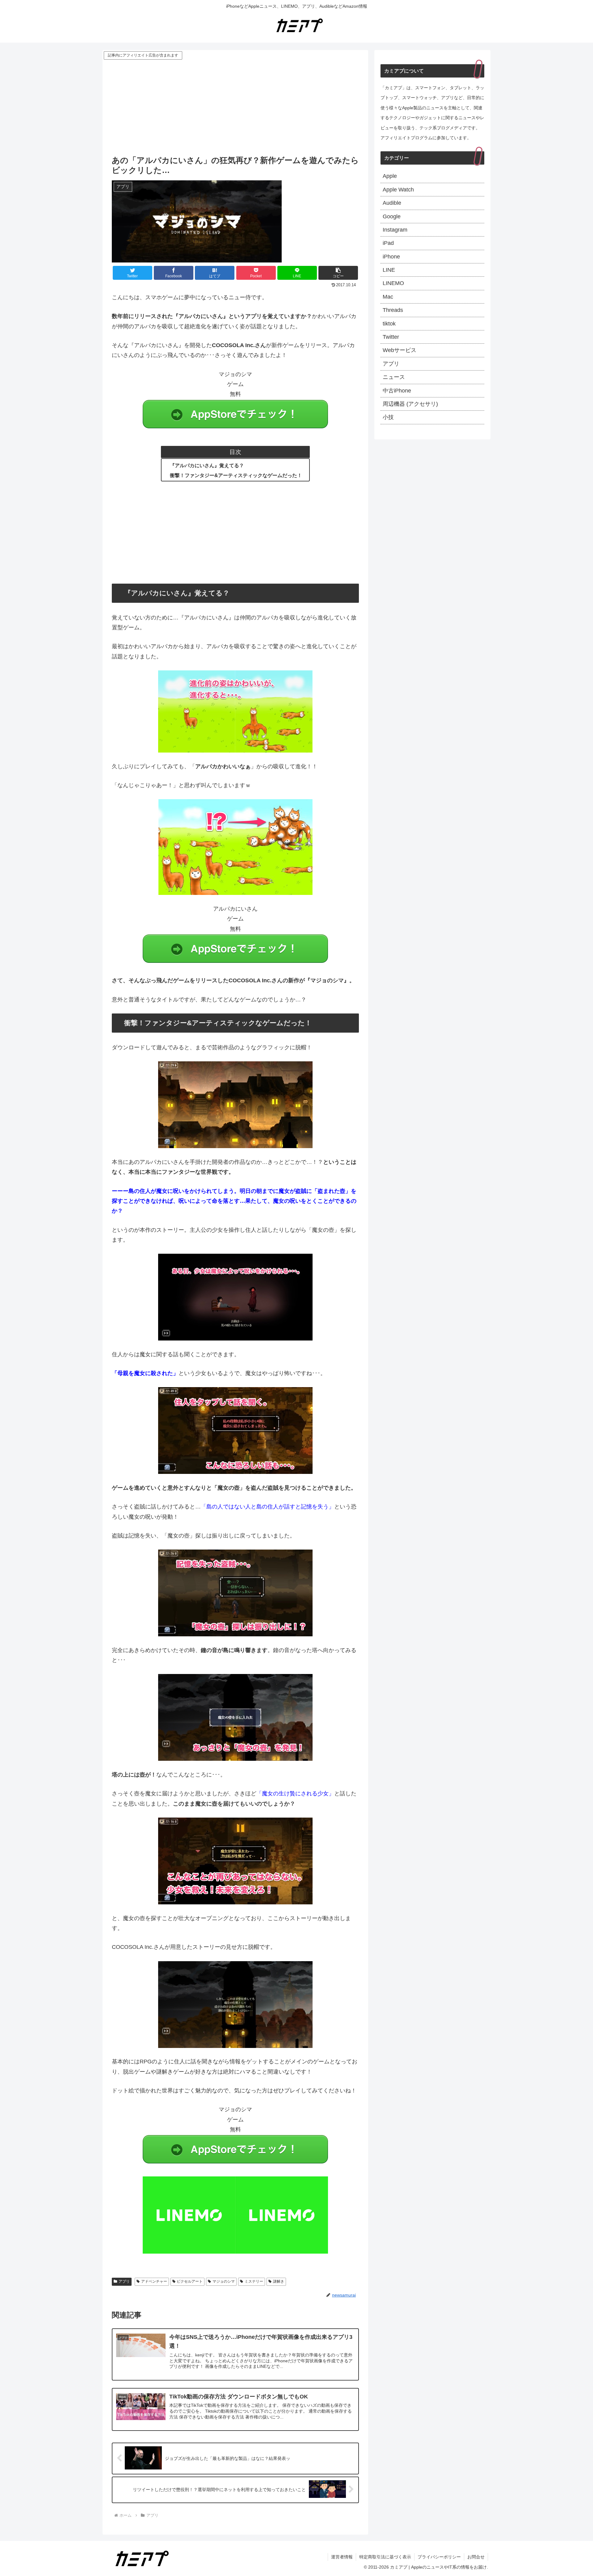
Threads (393, 310)
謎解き (279, 2281)
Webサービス (400, 350)
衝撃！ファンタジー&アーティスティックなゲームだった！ (236, 475)
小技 (388, 417)
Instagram (395, 230)
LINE (389, 270)
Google (392, 216)
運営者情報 (342, 2557)
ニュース (394, 377)
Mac (388, 297)
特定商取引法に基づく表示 (385, 2557)
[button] (338, 273)
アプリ (124, 2281)
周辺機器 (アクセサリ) (410, 404)
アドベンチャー (154, 2281)
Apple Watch (398, 190)
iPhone (391, 257)
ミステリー (254, 2281)
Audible (392, 203)
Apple (390, 176)
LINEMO (393, 283)
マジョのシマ (224, 2281)
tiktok (389, 324)
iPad (388, 243)
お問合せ (476, 2557)
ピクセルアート (190, 2281)
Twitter (391, 337)
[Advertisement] (235, 107)
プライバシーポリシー (439, 2557)
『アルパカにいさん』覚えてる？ (207, 465)
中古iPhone (397, 391)
